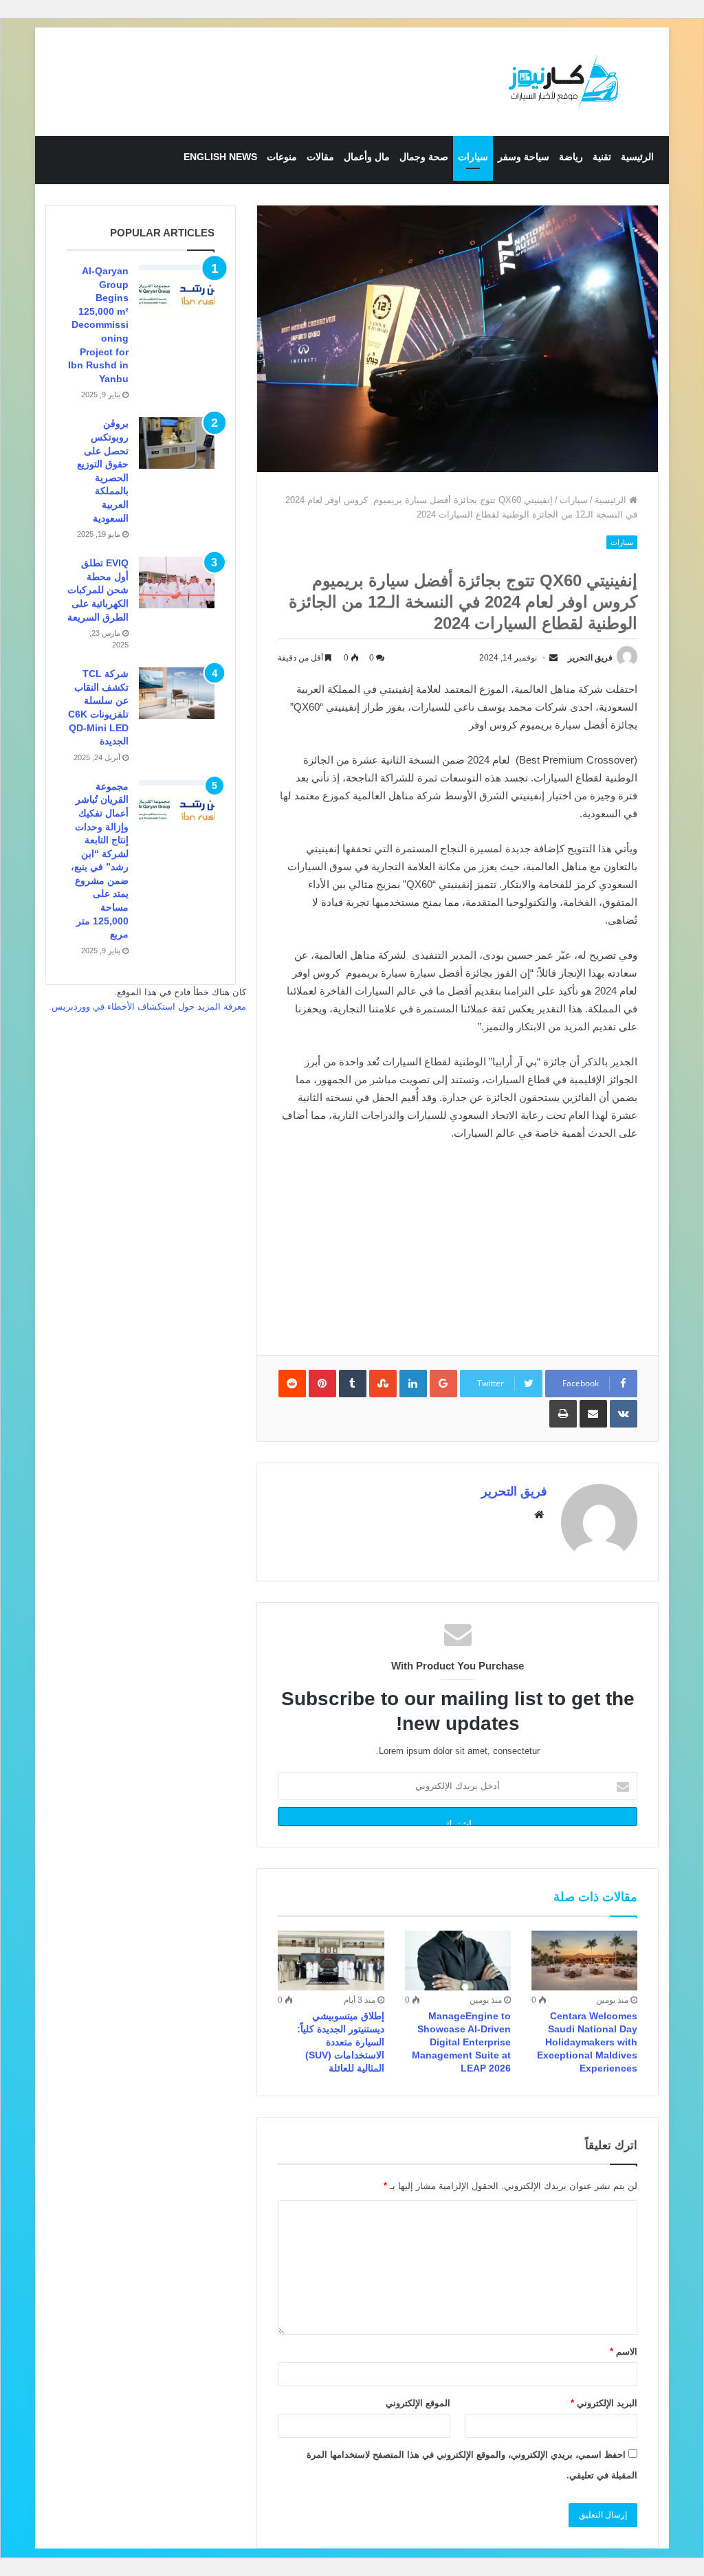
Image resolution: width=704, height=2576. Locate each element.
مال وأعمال (367, 157)
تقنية (602, 157)
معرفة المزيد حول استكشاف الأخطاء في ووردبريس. (147, 1007)
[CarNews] (563, 82)
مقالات (320, 157)
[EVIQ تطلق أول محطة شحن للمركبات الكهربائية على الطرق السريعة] (177, 582)
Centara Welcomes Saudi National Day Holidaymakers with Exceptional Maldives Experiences (587, 2042)
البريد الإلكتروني (604, 2403)
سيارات (473, 157)
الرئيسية (637, 157)
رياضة (571, 157)
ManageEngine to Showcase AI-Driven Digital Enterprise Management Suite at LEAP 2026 (461, 2042)
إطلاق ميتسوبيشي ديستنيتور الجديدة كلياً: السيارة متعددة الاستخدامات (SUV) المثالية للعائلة (341, 2042)
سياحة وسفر (524, 157)
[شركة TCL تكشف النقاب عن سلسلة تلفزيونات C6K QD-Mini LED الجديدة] (177, 693)
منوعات (282, 157)
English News (220, 157)
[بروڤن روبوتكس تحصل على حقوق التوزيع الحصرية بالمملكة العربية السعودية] (177, 443)
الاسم (624, 2352)
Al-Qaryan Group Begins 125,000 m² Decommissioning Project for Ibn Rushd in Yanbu (98, 325)
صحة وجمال (424, 157)
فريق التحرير (590, 658)
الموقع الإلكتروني (418, 2403)
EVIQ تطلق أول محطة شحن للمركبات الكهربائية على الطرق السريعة (98, 590)
